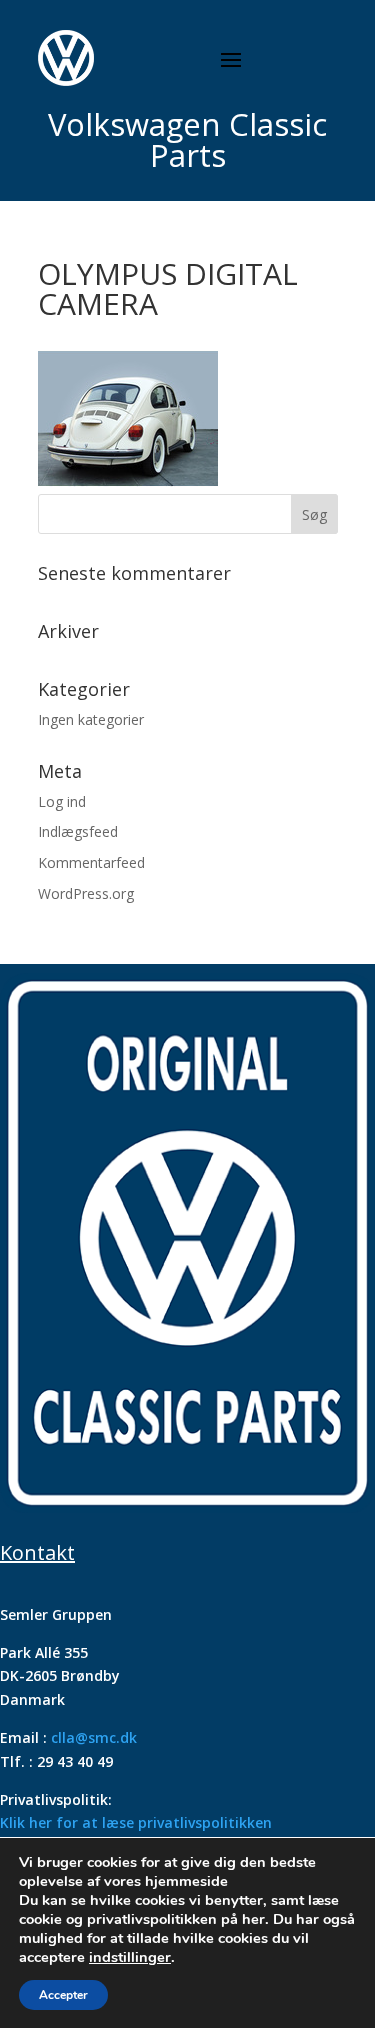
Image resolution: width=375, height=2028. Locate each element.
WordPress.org (86, 893)
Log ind (62, 801)
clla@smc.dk (94, 1737)
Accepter (63, 1995)
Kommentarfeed (91, 862)
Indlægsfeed (78, 831)
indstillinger (130, 1957)
